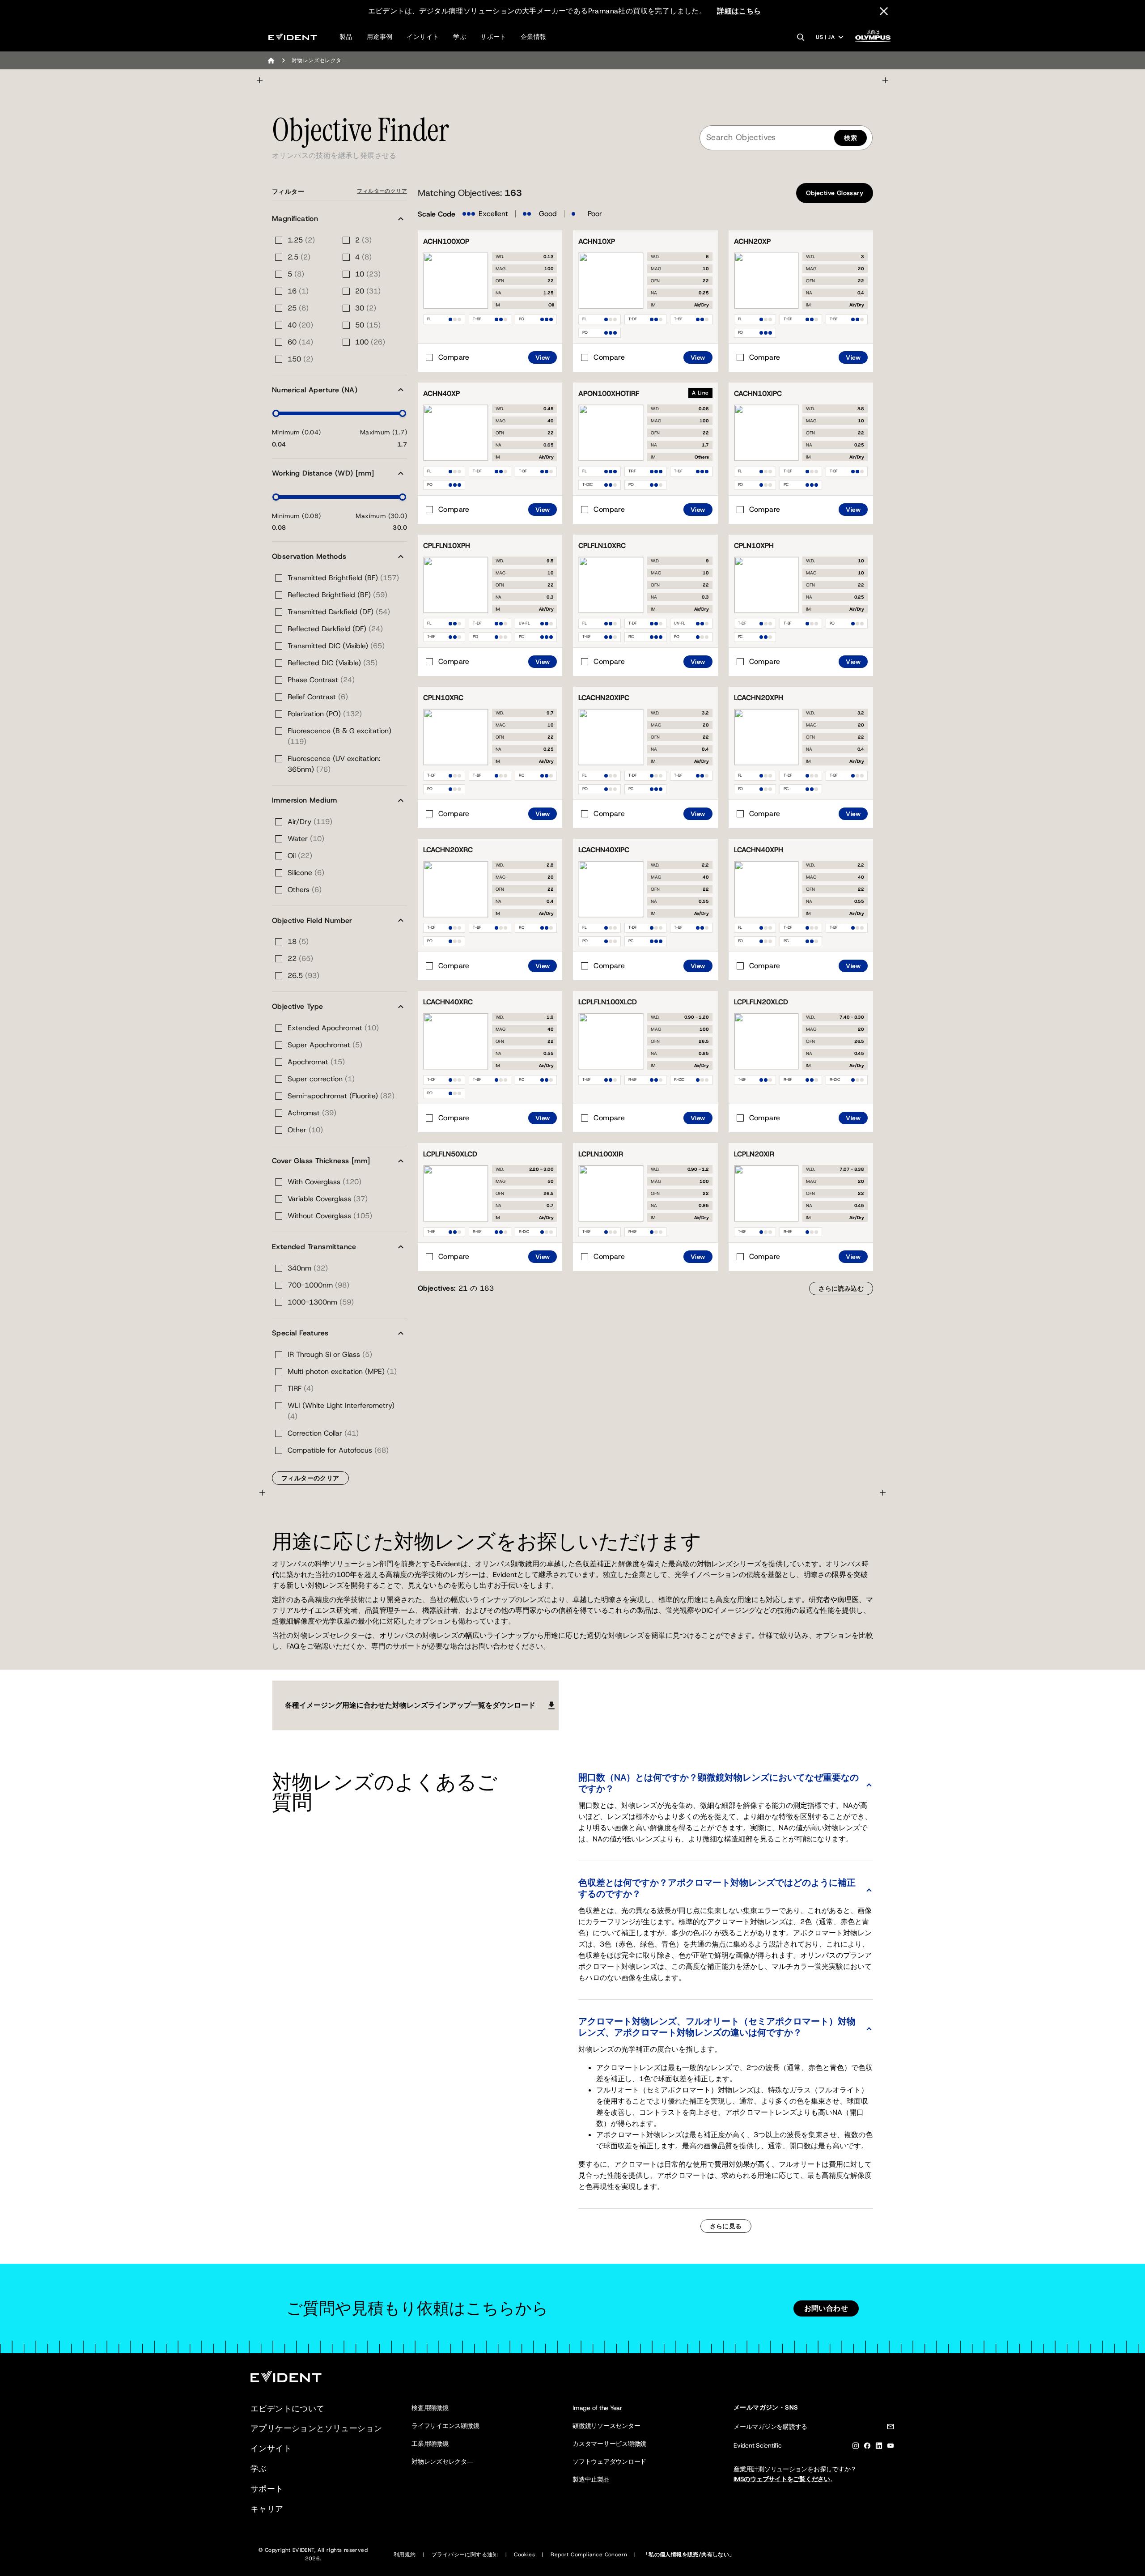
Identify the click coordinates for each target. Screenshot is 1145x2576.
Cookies (524, 2555)
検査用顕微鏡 (430, 2408)
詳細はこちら (739, 11)
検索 (850, 138)
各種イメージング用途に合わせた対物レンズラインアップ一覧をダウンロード (410, 1705)
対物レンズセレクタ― (442, 2461)
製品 (346, 37)
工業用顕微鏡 (430, 2444)
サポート (493, 37)
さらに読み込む (841, 1288)
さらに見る (726, 2226)
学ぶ (460, 37)
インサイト (423, 37)
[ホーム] (271, 60)
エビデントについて (288, 2409)
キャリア (267, 2509)
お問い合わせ (826, 2308)
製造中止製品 (591, 2479)
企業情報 (534, 37)
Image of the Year (597, 2408)
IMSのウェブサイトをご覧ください (782, 2479)
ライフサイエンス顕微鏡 (445, 2426)
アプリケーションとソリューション (316, 2428)
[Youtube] (891, 2447)
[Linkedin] (879, 2447)
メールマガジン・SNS (766, 2407)
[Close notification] (884, 11)
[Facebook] (867, 2447)
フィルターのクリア (382, 191)
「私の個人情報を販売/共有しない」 (689, 2555)
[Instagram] (856, 2447)
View (543, 357)
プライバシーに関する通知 (465, 2555)
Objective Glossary (835, 193)
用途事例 (380, 37)
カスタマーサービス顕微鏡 (609, 2444)
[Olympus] (873, 39)
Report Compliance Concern (589, 2555)
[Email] (891, 2428)
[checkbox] (447, 357)
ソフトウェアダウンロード (609, 2461)
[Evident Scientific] (293, 37)
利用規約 (405, 2555)
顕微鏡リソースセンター (606, 2426)
